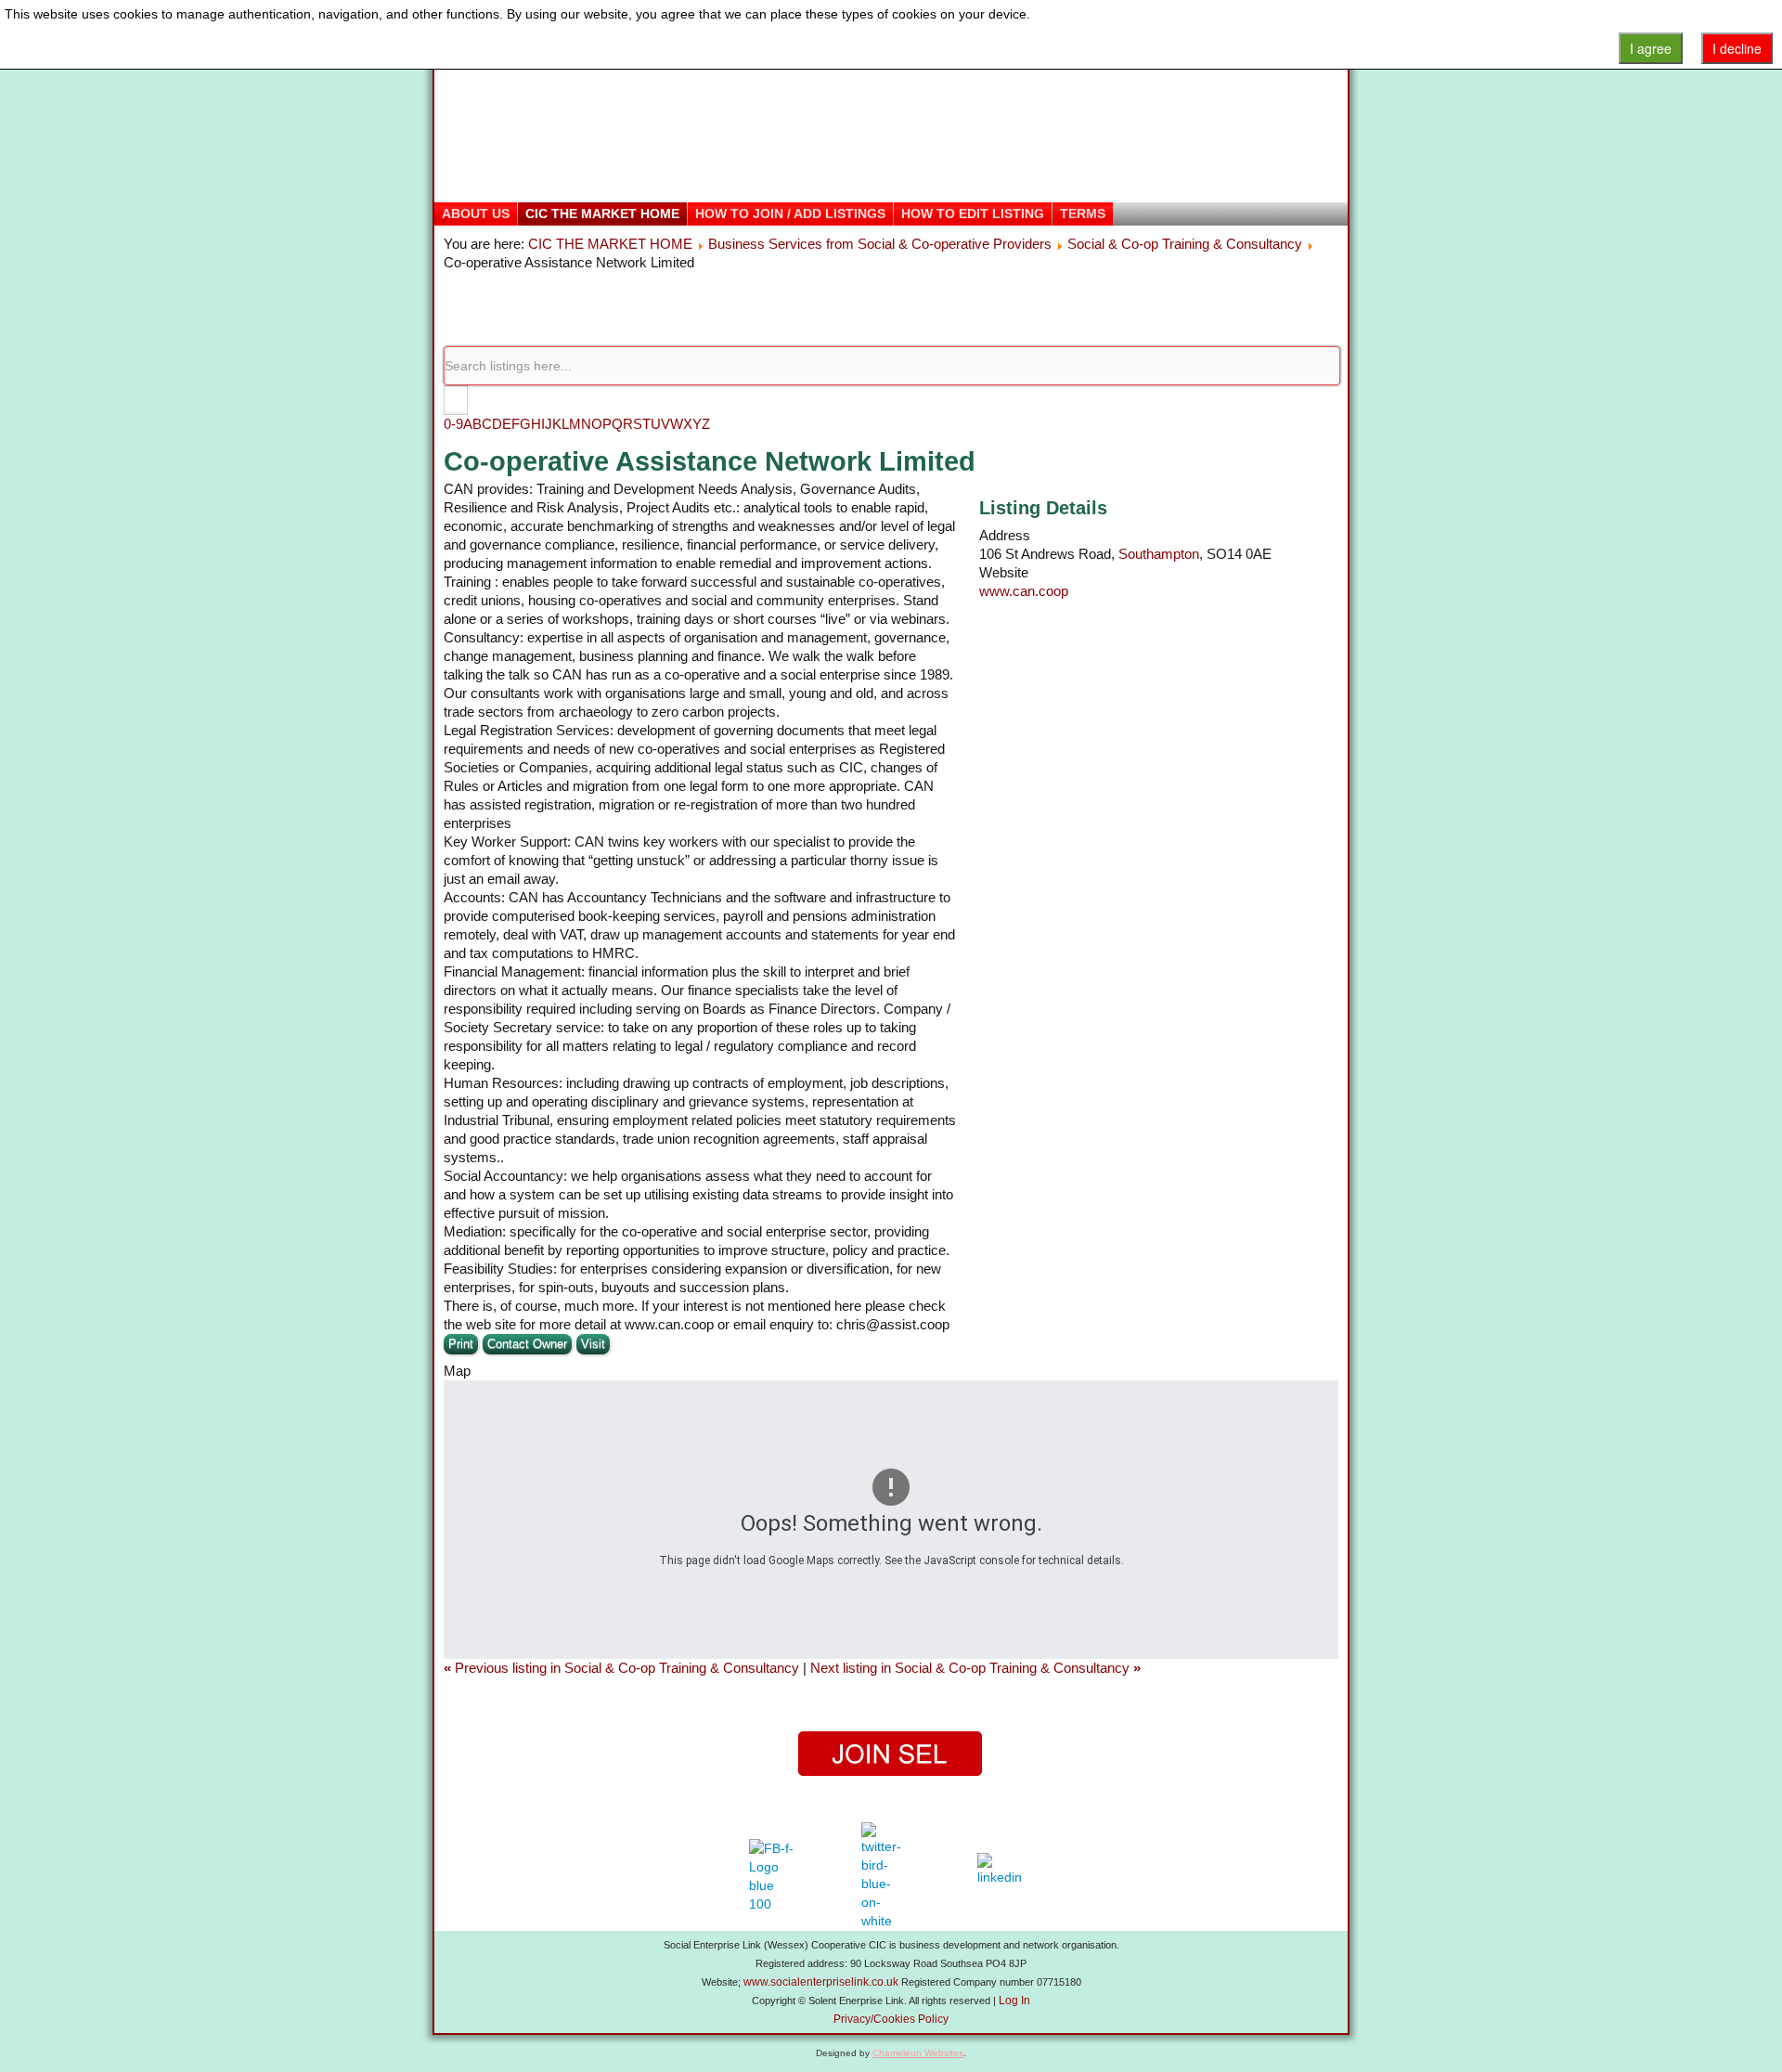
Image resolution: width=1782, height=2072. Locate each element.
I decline (1737, 48)
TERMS (1083, 214)
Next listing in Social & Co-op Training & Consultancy (975, 1668)
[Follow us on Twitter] (884, 1876)
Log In (1014, 2001)
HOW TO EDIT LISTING (973, 214)
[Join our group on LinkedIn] (1004, 1876)
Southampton (1159, 554)
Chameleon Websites (918, 2053)
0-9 (453, 424)
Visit (593, 1344)
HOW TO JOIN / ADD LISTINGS (790, 214)
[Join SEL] (891, 1754)
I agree (1651, 48)
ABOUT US (476, 214)
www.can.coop (1024, 591)
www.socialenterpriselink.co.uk (821, 1982)
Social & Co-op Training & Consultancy (1185, 244)
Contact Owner (527, 1344)
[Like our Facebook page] (772, 1876)
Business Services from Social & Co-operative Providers (880, 244)
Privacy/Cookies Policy (891, 2019)
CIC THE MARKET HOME (602, 214)
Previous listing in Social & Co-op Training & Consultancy (623, 1668)
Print (461, 1344)
